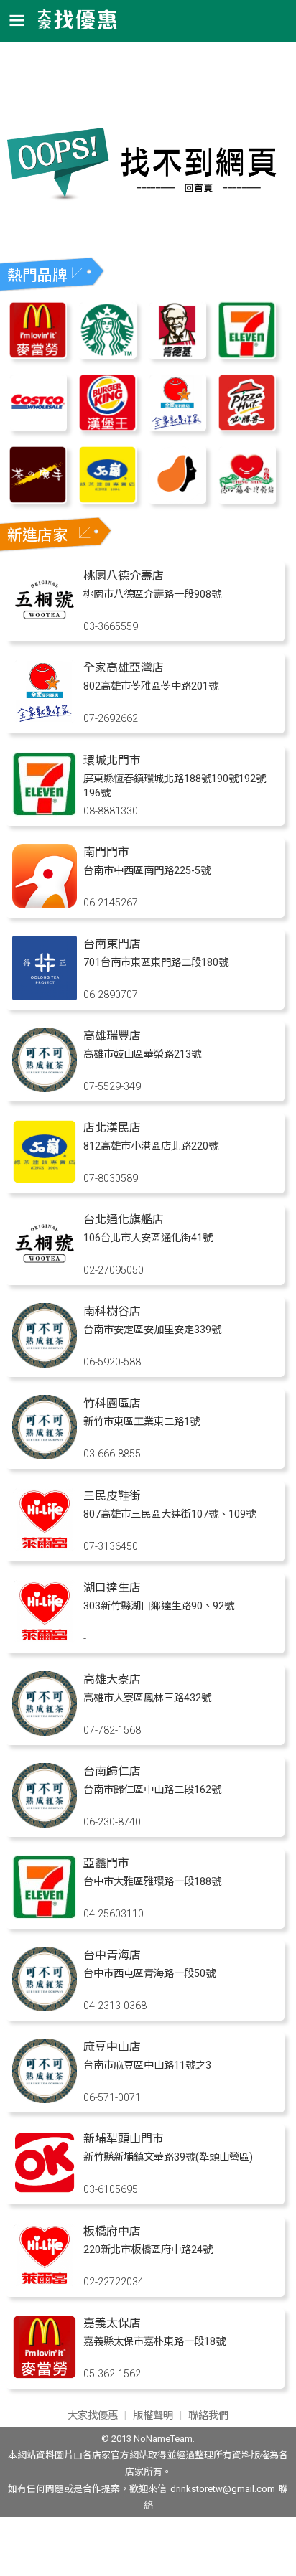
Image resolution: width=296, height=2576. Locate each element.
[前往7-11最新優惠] (247, 355)
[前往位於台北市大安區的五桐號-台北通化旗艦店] (45, 1272)
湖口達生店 (112, 1588)
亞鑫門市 (106, 1863)
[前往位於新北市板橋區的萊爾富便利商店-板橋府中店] (45, 2284)
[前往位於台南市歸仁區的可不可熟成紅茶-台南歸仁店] (45, 1824)
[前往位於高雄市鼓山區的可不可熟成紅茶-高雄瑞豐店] (45, 1088)
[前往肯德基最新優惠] (177, 355)
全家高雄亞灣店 (124, 668)
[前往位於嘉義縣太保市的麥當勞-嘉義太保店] (45, 2375)
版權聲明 (153, 2416)
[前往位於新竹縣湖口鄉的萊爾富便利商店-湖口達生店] (45, 1640)
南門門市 (106, 852)
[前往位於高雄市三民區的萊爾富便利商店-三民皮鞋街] (45, 1548)
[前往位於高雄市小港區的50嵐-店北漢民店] (45, 1180)
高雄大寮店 (112, 1679)
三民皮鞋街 (112, 1496)
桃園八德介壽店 (124, 576)
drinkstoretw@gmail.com (223, 2489)
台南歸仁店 (112, 1771)
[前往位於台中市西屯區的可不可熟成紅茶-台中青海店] (45, 2007)
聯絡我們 (208, 2416)
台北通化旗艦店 (124, 1219)
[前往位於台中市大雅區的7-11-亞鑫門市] (45, 1915)
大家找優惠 (93, 2416)
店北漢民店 (112, 1128)
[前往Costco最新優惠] (38, 427)
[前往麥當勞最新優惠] (38, 355)
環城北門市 (112, 760)
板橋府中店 (112, 2231)
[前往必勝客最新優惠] (247, 427)
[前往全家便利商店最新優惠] (177, 427)
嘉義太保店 (112, 2323)
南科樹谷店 (112, 1311)
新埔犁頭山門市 (124, 2139)
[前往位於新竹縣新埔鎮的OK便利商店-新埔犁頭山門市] (45, 2191)
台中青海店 (112, 1955)
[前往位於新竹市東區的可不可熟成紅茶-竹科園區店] (45, 1456)
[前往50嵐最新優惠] (107, 500)
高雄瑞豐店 (112, 1036)
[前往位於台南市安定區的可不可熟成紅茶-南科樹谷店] (45, 1364)
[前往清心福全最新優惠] (247, 500)
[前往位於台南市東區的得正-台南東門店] (45, 996)
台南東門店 (112, 944)
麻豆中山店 (112, 2047)
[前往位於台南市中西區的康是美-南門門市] (45, 904)
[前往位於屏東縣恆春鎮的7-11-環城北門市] (45, 813)
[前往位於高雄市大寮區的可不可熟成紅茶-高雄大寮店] (45, 1732)
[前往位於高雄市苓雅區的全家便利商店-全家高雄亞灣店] (45, 720)
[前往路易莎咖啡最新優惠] (177, 500)
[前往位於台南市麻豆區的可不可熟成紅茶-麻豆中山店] (45, 2099)
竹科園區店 (112, 1403)
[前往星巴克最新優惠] (107, 355)
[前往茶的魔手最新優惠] (38, 500)
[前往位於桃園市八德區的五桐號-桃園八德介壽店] (45, 628)
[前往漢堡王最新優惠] (107, 427)
